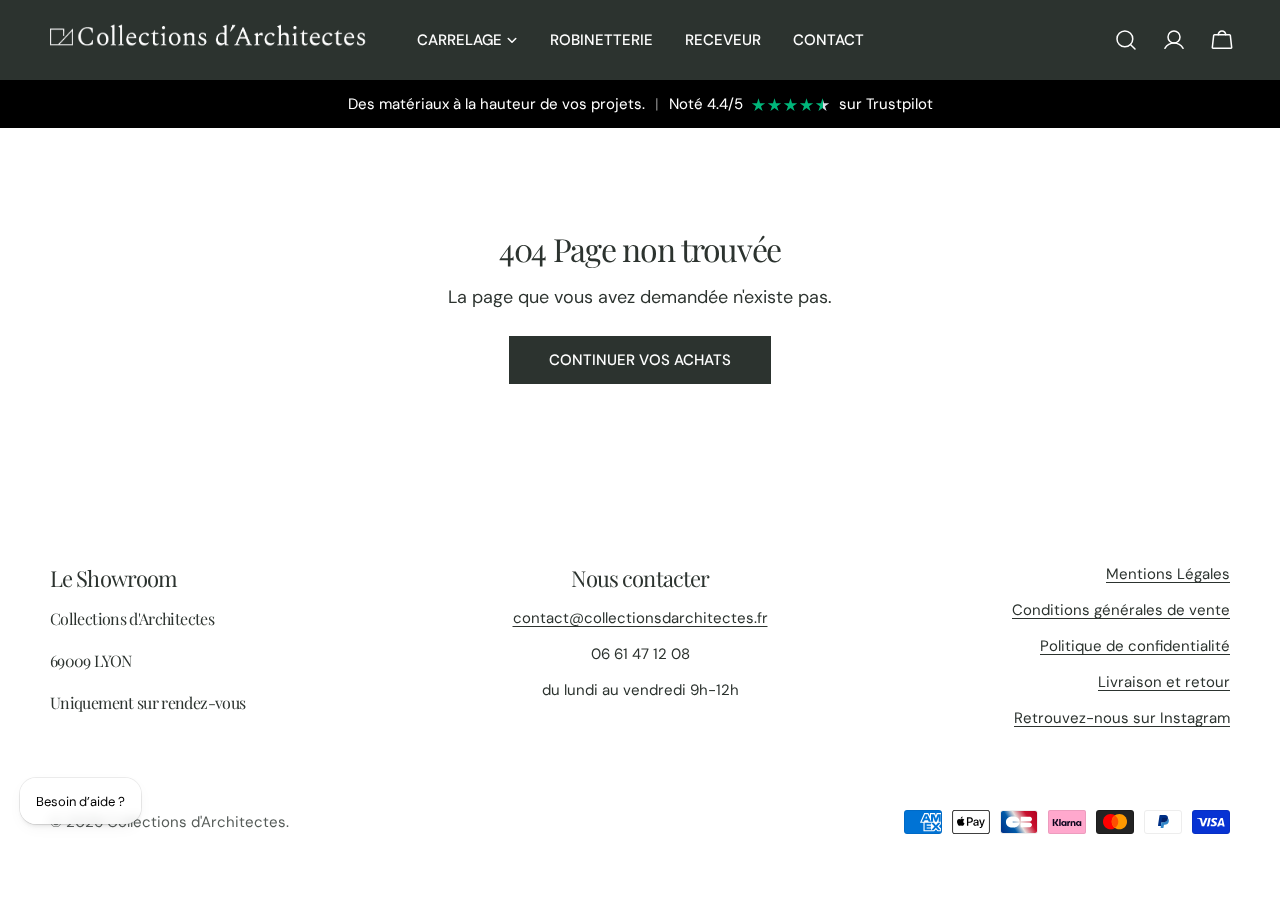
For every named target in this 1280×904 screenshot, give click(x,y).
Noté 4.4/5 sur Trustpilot (801, 104)
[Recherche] (1126, 40)
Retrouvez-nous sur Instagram (1122, 718)
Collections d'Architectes (196, 822)
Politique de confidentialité (1135, 646)
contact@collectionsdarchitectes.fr (640, 618)
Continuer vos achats (640, 360)
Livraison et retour (1164, 682)
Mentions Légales (1168, 574)
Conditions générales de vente (1121, 610)
